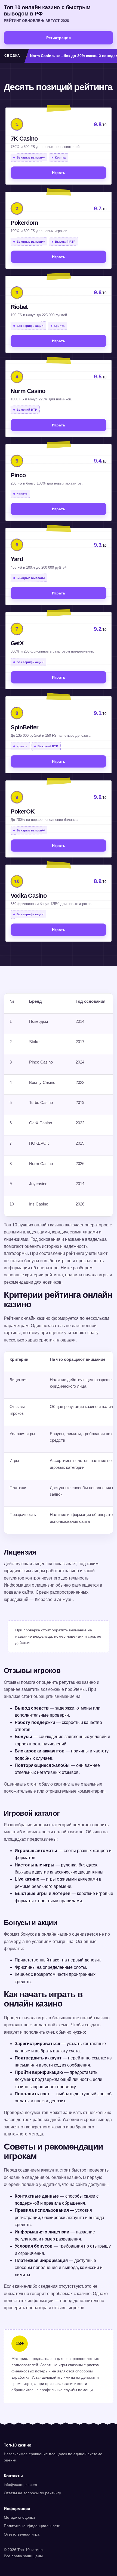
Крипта (60, 157)
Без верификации (30, 326)
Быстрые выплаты (31, 157)
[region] (59, 1105)
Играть (59, 173)
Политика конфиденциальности (32, 2526)
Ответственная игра (22, 2534)
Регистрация (59, 38)
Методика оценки (19, 2517)
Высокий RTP (65, 241)
